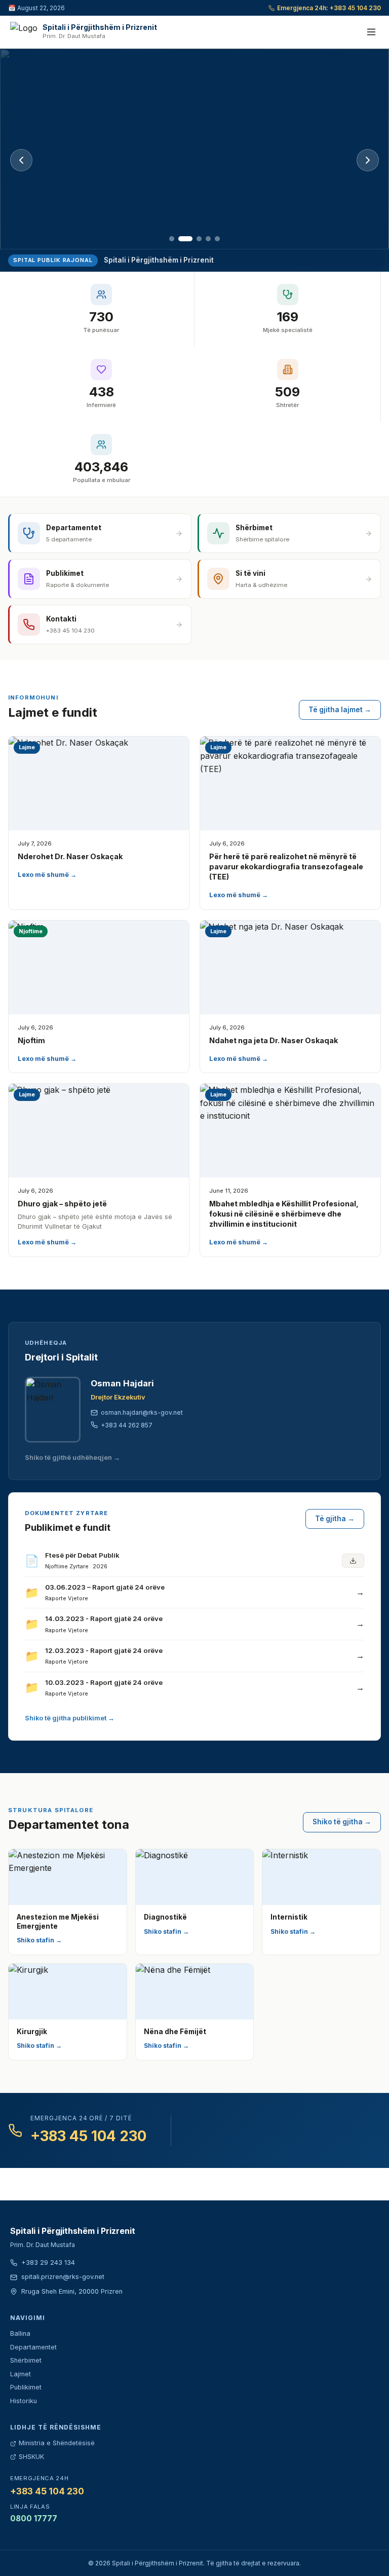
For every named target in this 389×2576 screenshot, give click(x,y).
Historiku (24, 2401)
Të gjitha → (335, 1519)
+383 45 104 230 (88, 2136)
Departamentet (33, 2347)
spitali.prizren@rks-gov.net (63, 2277)
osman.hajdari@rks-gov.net (142, 1412)
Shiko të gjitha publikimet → (70, 1718)
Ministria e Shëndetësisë (57, 2443)
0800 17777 (34, 2518)
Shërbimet (26, 2360)
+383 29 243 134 (48, 2262)
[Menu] (371, 32)
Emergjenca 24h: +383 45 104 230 (329, 8)
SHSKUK (31, 2457)
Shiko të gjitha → (342, 1822)
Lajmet (21, 2374)
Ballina (20, 2333)
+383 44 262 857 (127, 1425)
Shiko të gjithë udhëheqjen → (72, 1458)
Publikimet (26, 2387)
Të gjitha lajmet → (340, 710)
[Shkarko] (353, 1561)
